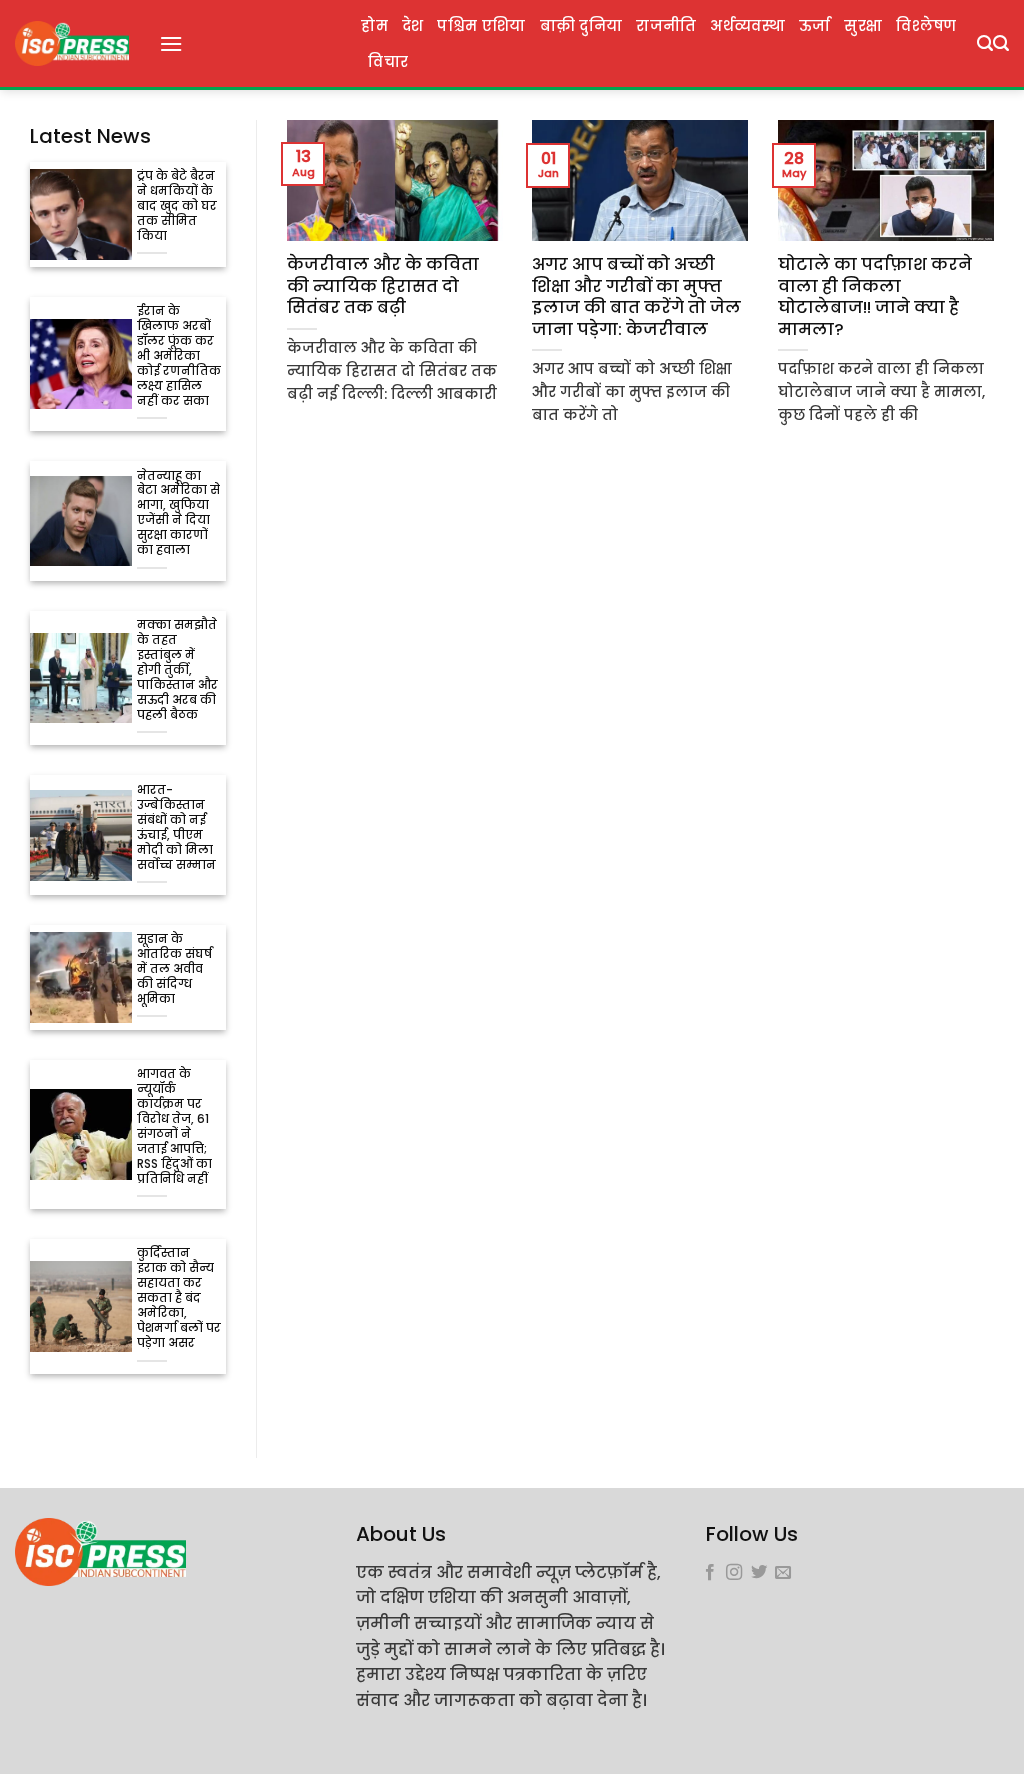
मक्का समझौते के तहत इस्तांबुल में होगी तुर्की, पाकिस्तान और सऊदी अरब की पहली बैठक (177, 670)
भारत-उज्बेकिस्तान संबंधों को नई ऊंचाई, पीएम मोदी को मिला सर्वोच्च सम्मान (176, 828)
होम (374, 26)
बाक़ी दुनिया (581, 26)
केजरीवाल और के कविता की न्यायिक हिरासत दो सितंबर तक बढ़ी (383, 286)
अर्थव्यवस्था (747, 26)
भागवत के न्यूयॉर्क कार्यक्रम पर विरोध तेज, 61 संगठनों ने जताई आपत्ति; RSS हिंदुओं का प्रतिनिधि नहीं (174, 1127)
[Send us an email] (783, 1573)
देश (413, 26)
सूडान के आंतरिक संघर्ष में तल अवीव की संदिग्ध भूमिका (174, 969)
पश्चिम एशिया (481, 26)
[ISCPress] (72, 43)
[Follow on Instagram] (734, 1573)
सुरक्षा (863, 26)
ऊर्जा (815, 26)
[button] (171, 43)
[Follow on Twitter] (759, 1573)
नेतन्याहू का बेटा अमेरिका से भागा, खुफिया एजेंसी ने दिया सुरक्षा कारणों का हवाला (178, 514)
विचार (388, 62)
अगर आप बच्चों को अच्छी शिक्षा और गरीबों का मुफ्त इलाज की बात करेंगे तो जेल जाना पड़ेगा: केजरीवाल (636, 297)
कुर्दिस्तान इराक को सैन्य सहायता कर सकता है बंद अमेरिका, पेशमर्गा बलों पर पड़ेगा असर (179, 1298)
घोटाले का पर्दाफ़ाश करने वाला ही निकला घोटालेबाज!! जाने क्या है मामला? (875, 297)
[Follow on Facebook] (710, 1573)
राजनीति (666, 26)
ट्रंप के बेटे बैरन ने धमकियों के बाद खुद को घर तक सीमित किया (177, 206)
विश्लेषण (926, 26)
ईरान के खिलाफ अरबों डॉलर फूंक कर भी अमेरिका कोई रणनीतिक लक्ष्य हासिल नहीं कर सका (179, 356)
